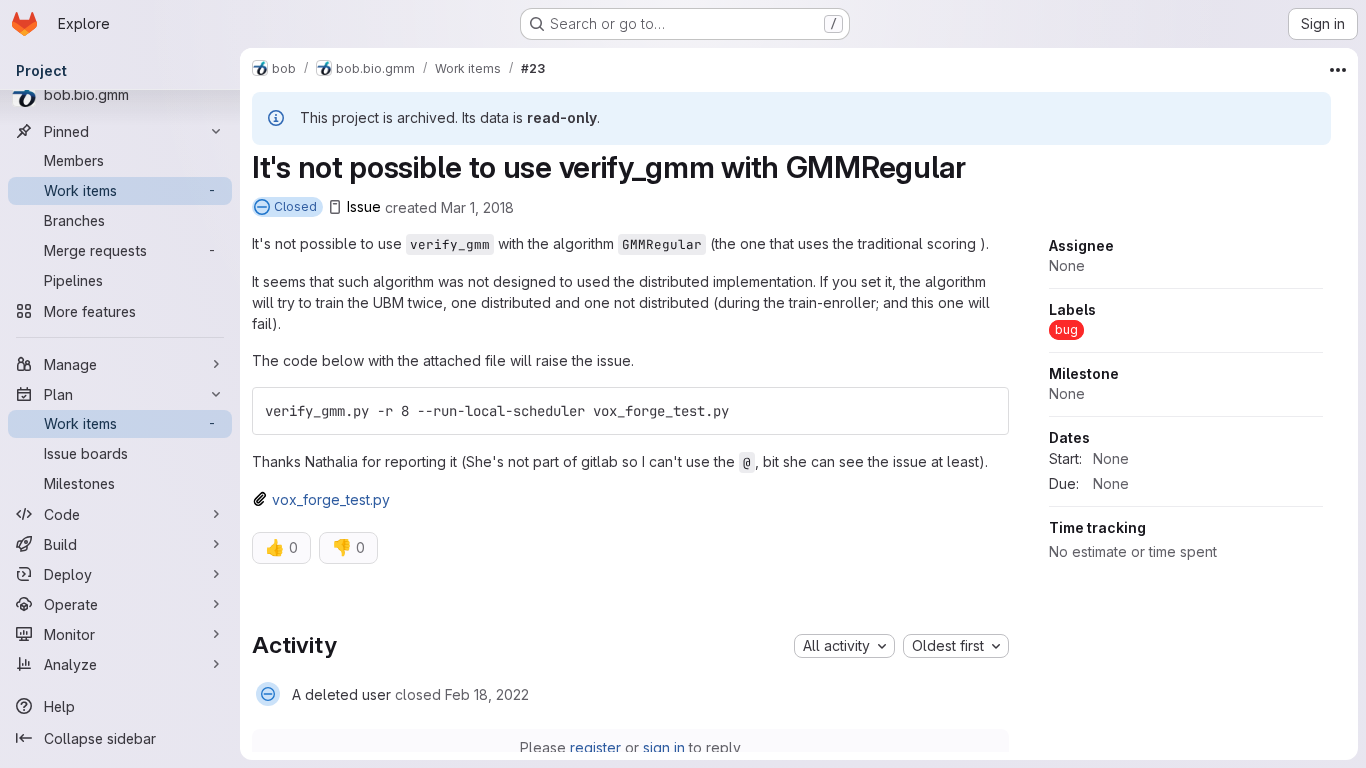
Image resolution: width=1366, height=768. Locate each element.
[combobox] (844, 646)
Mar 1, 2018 (477, 206)
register (595, 747)
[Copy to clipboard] (985, 411)
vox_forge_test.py (331, 499)
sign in (664, 747)
